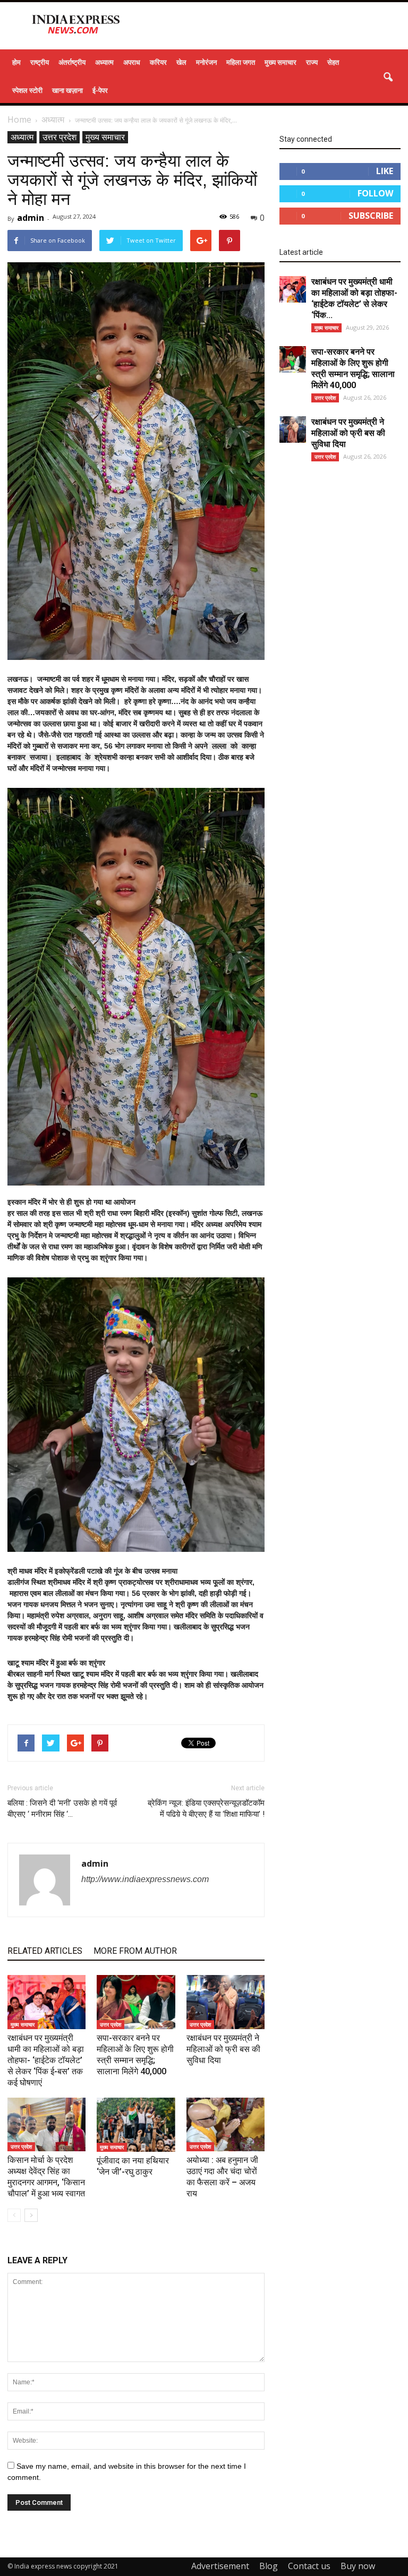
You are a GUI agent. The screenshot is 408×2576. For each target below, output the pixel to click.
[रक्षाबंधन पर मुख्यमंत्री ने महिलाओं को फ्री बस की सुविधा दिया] (226, 2002)
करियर (158, 62)
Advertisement (220, 2566)
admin (31, 218)
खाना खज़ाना (67, 90)
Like (385, 171)
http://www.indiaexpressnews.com (145, 1879)
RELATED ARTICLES (45, 1951)
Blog (269, 2566)
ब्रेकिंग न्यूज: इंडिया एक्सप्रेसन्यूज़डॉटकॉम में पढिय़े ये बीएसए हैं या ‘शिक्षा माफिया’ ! (206, 1809)
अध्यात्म (104, 62)
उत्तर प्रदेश (59, 137)
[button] (388, 78)
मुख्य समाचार (280, 62)
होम (16, 62)
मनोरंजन (206, 62)
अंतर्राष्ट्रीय (72, 62)
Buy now (358, 2566)
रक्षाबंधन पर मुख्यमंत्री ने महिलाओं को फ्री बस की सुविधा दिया (223, 2049)
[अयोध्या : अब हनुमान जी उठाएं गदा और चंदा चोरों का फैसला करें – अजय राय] (226, 2124)
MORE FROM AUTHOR (135, 1951)
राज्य (312, 62)
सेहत (333, 62)
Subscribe (371, 216)
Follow (375, 193)
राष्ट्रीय (40, 62)
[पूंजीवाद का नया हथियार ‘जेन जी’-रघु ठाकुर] (136, 2125)
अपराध (132, 62)
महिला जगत (241, 62)
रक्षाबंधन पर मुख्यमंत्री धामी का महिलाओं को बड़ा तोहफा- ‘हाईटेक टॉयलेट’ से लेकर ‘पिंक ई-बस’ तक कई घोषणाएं (46, 2060)
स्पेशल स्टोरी (27, 90)
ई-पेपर (100, 90)
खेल (181, 62)
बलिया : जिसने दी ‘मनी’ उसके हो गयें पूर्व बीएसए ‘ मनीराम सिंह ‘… (62, 1809)
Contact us (309, 2566)
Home (19, 119)
